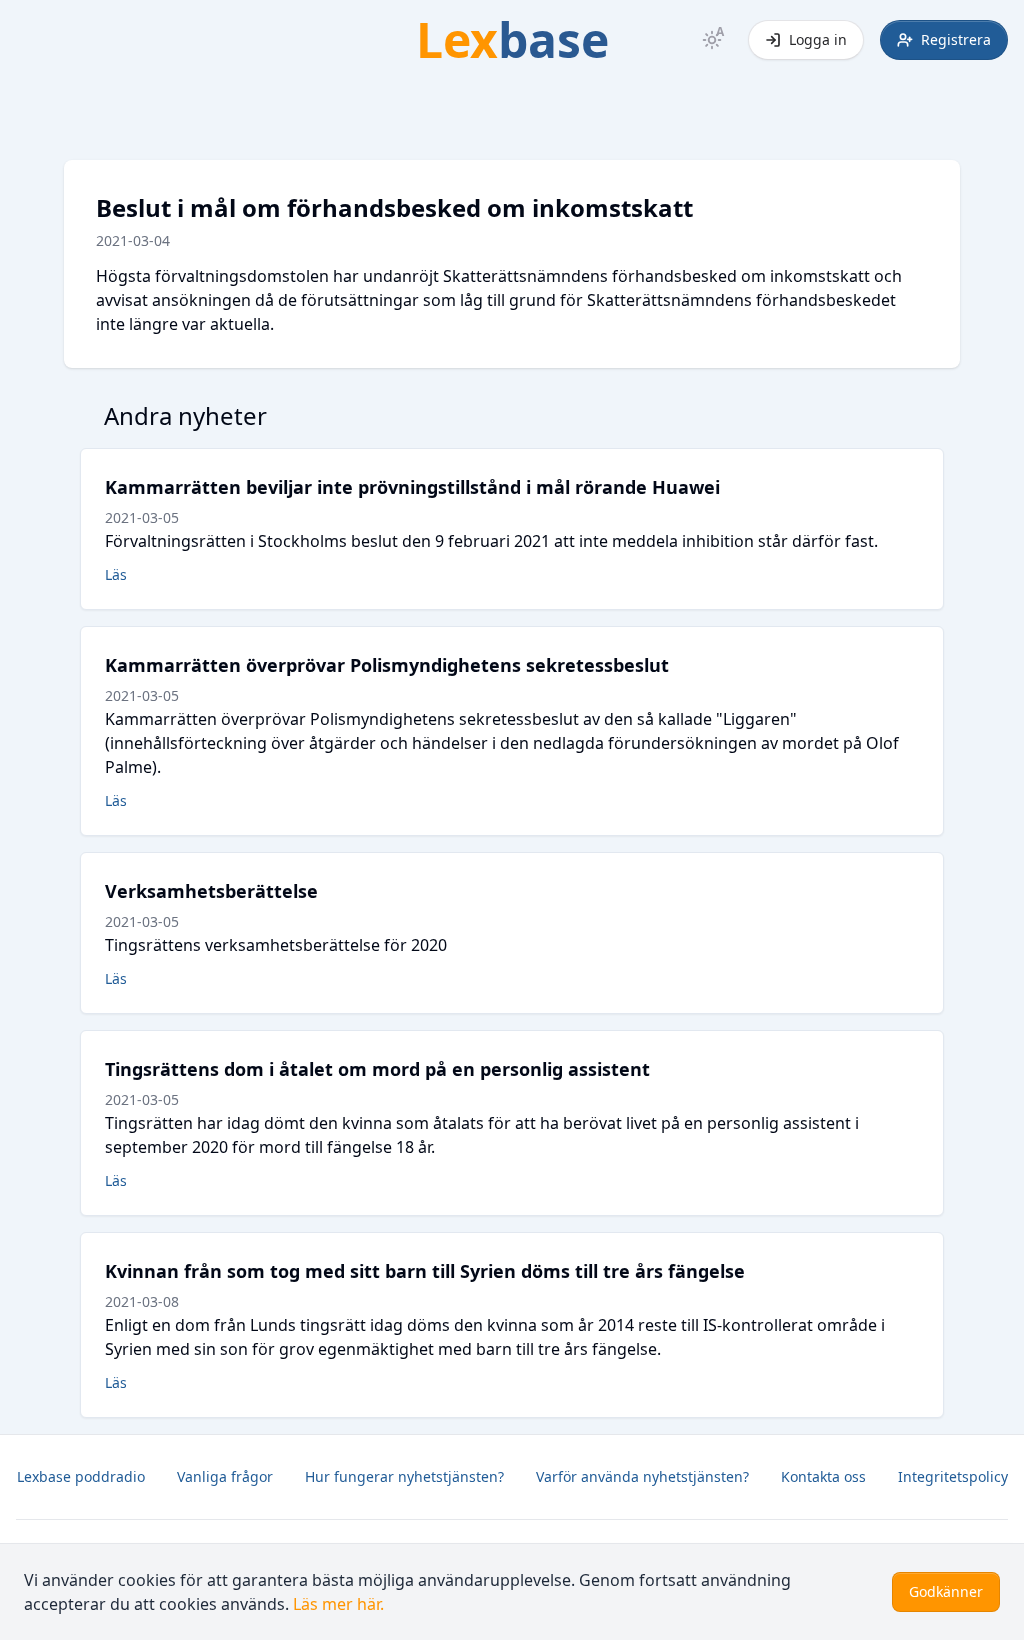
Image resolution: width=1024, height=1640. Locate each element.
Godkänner (946, 1591)
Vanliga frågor (225, 1476)
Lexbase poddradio (81, 1476)
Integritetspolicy (953, 1476)
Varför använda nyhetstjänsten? (642, 1476)
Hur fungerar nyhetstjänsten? (404, 1476)
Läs (116, 574)
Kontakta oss (823, 1476)
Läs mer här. (338, 1604)
